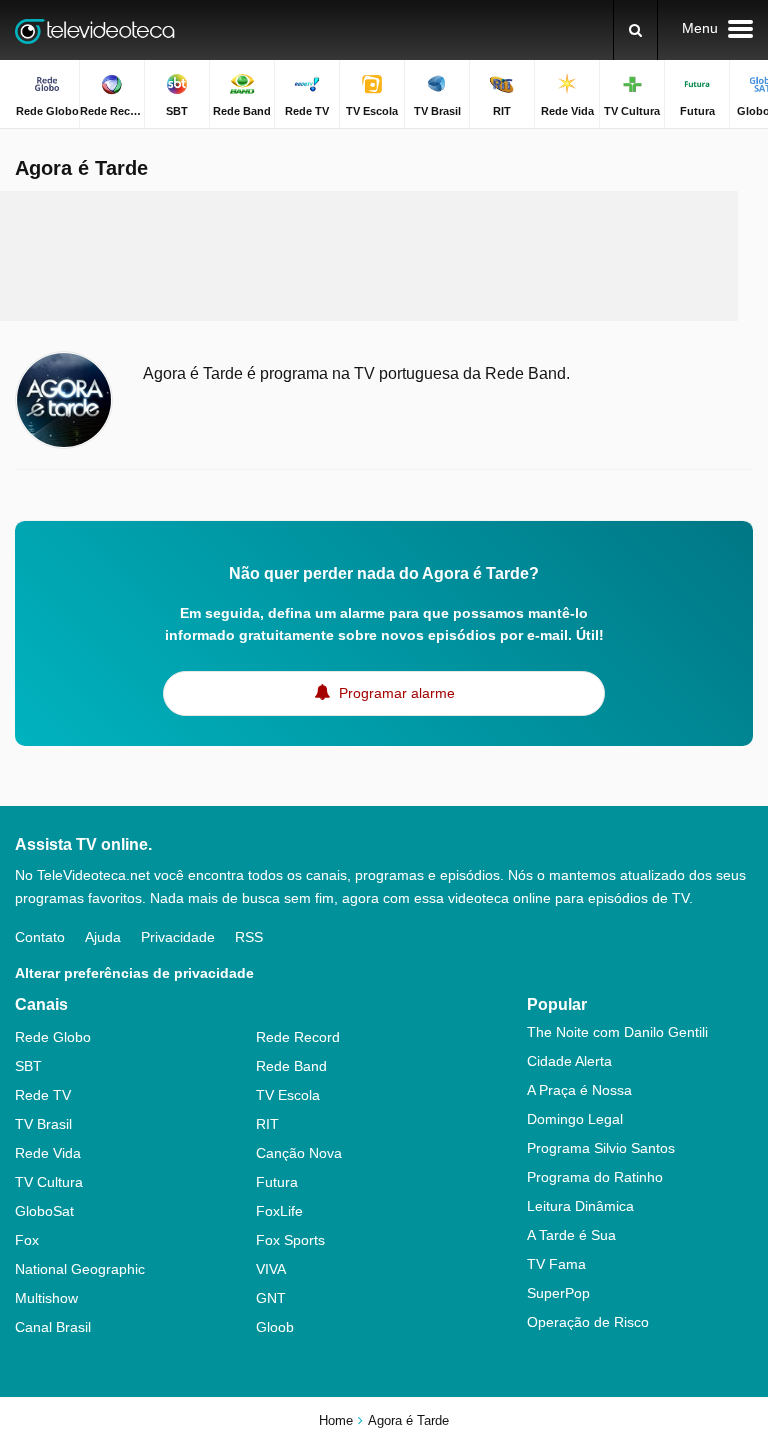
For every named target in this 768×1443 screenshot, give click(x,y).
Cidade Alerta (569, 1061)
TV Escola (288, 1095)
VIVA (271, 1269)
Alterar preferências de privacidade (134, 973)
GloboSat (44, 1211)
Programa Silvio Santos (601, 1148)
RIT (267, 1124)
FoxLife (279, 1211)
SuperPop (558, 1293)
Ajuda (103, 937)
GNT (271, 1298)
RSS (249, 937)
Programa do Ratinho (595, 1177)
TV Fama (556, 1264)
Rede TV (43, 1095)
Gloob (275, 1327)
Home (336, 1420)
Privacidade (178, 937)
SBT (28, 1066)
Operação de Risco (588, 1322)
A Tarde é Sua (571, 1235)
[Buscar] (635, 30)
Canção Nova (299, 1153)
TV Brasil (43, 1124)
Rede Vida (48, 1153)
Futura (277, 1182)
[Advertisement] (384, 256)
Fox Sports (290, 1240)
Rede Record (298, 1037)
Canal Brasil (53, 1327)
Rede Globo (53, 1037)
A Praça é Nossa (579, 1090)
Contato (40, 937)
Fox (27, 1240)
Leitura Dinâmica (580, 1206)
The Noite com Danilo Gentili (617, 1032)
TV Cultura (49, 1182)
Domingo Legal (575, 1119)
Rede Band (291, 1066)
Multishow (46, 1298)
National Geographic (80, 1269)
